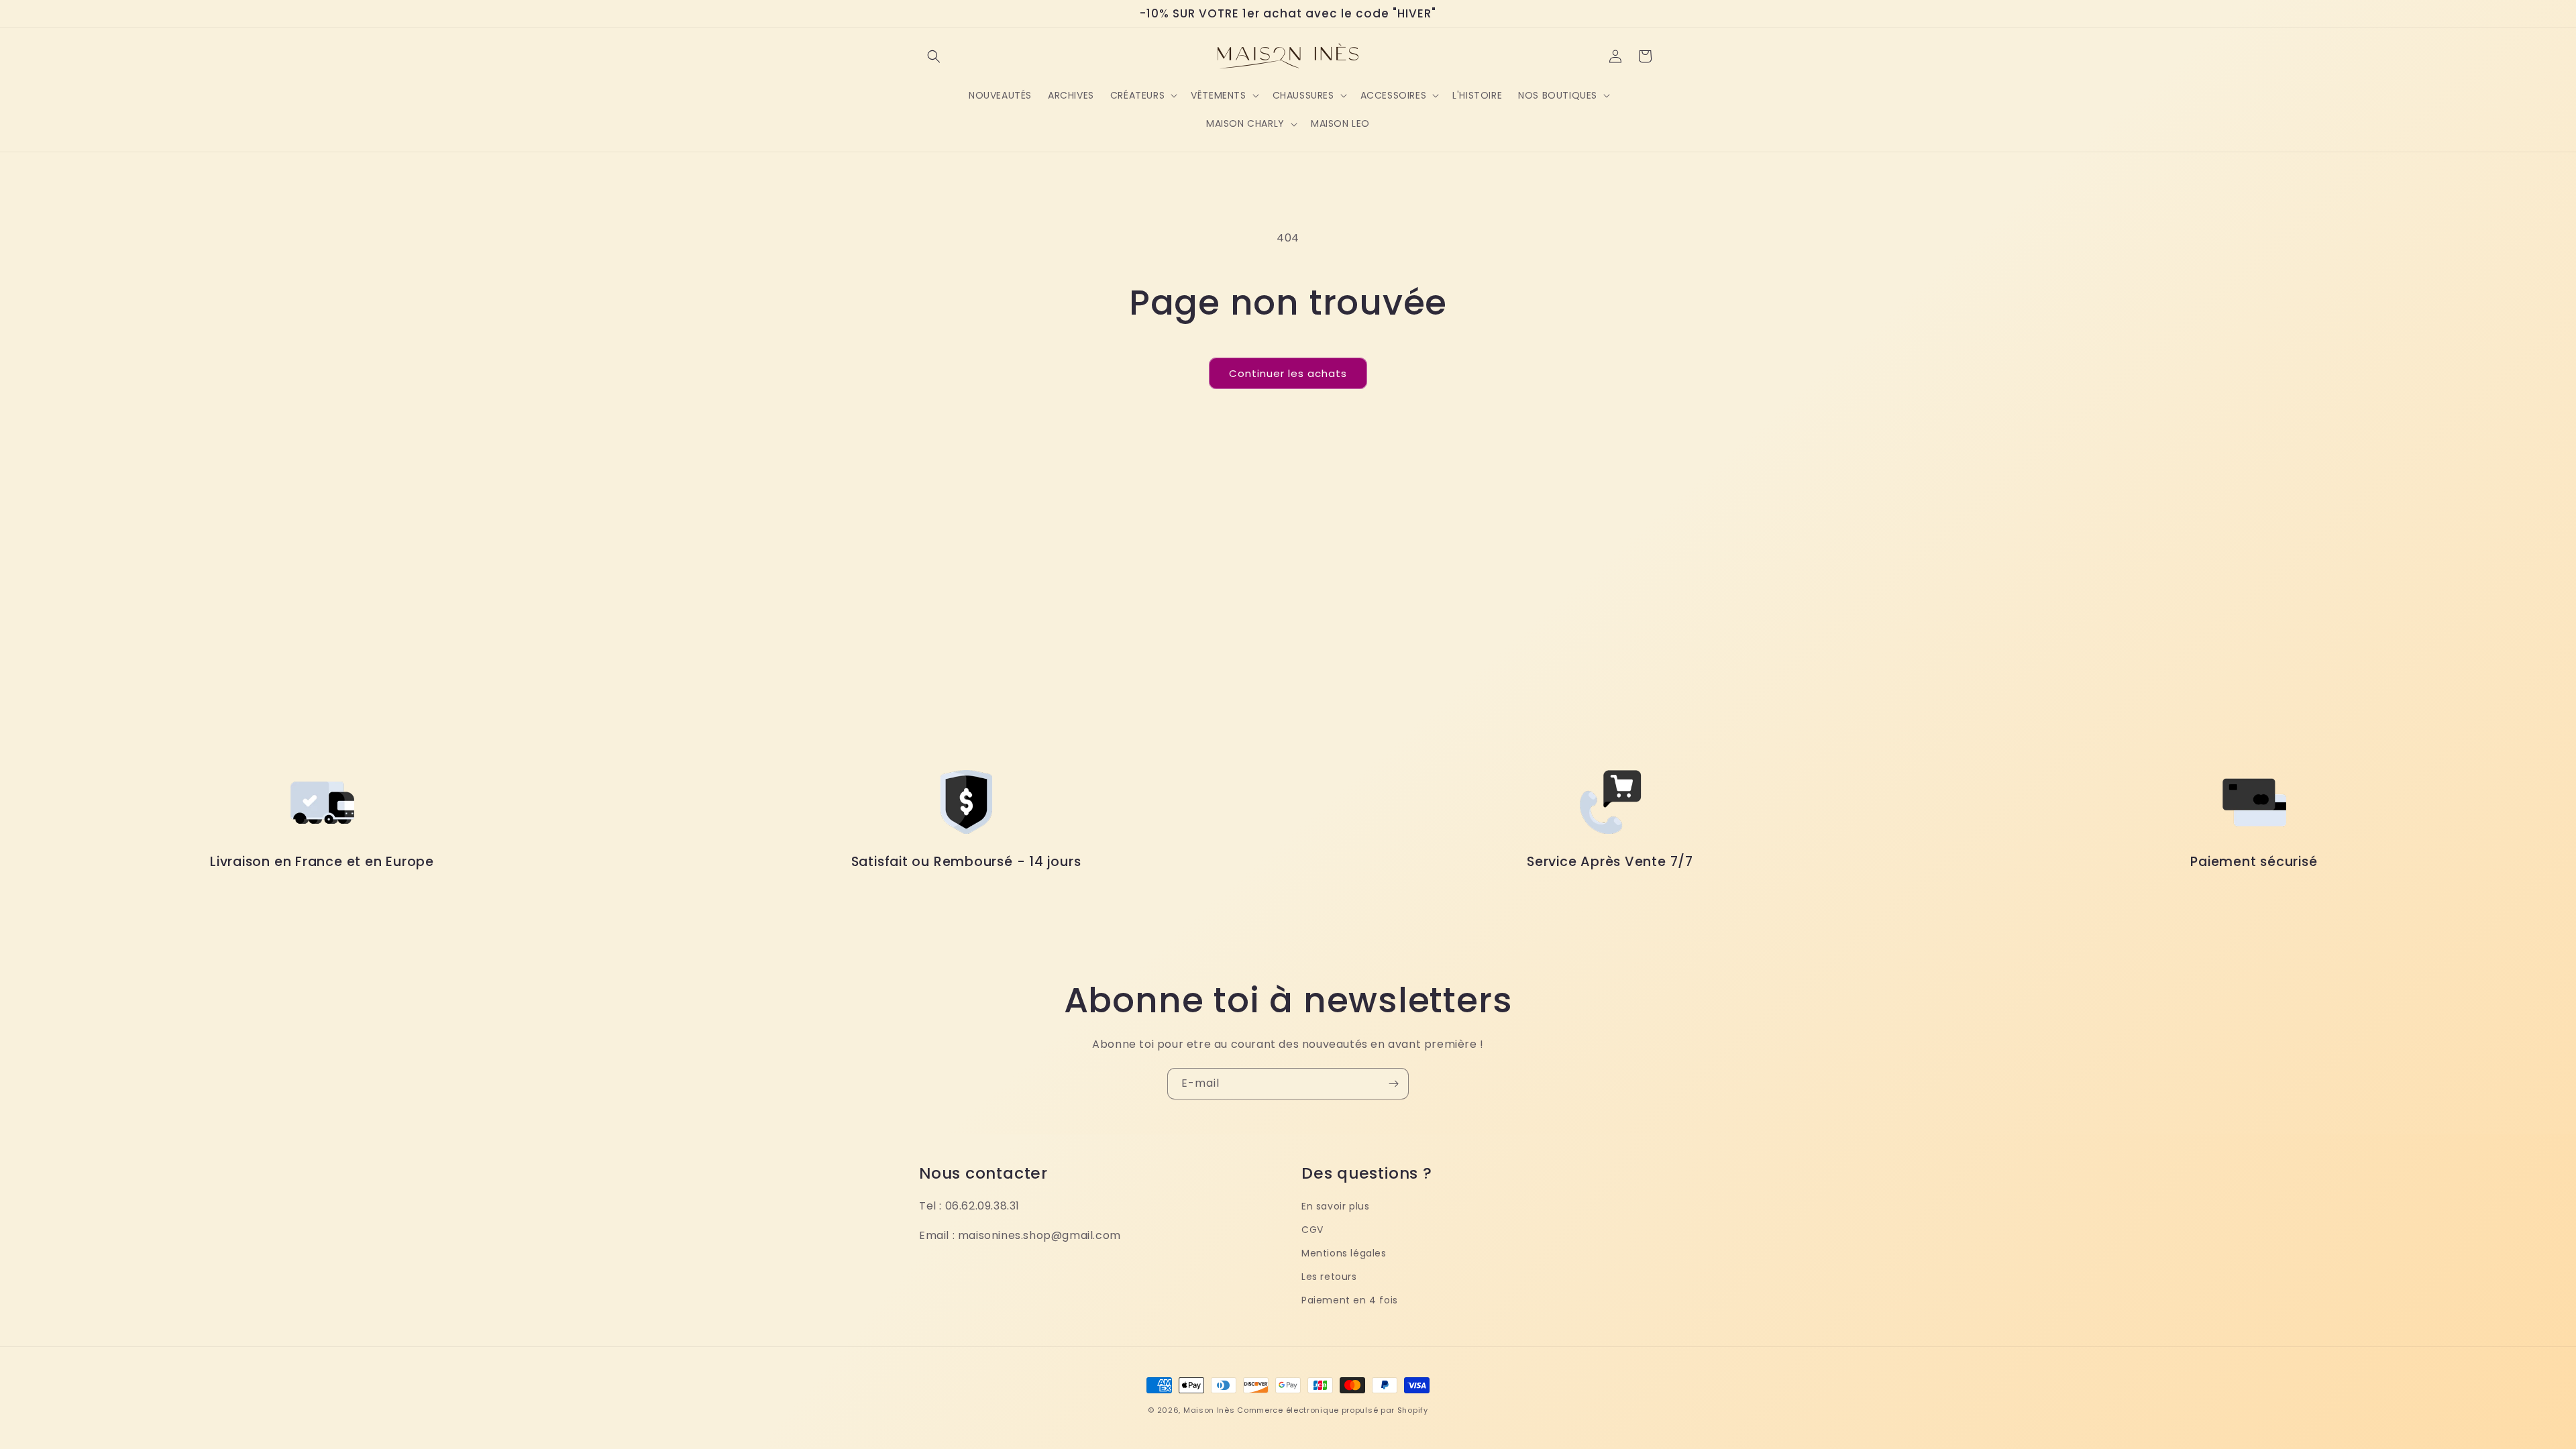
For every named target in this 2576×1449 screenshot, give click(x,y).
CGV (1312, 1230)
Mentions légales (1344, 1253)
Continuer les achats (1288, 373)
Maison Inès (1209, 1410)
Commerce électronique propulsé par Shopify (1332, 1410)
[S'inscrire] (1393, 1084)
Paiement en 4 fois (1350, 1300)
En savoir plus (1335, 1206)
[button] (934, 56)
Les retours (1329, 1277)
